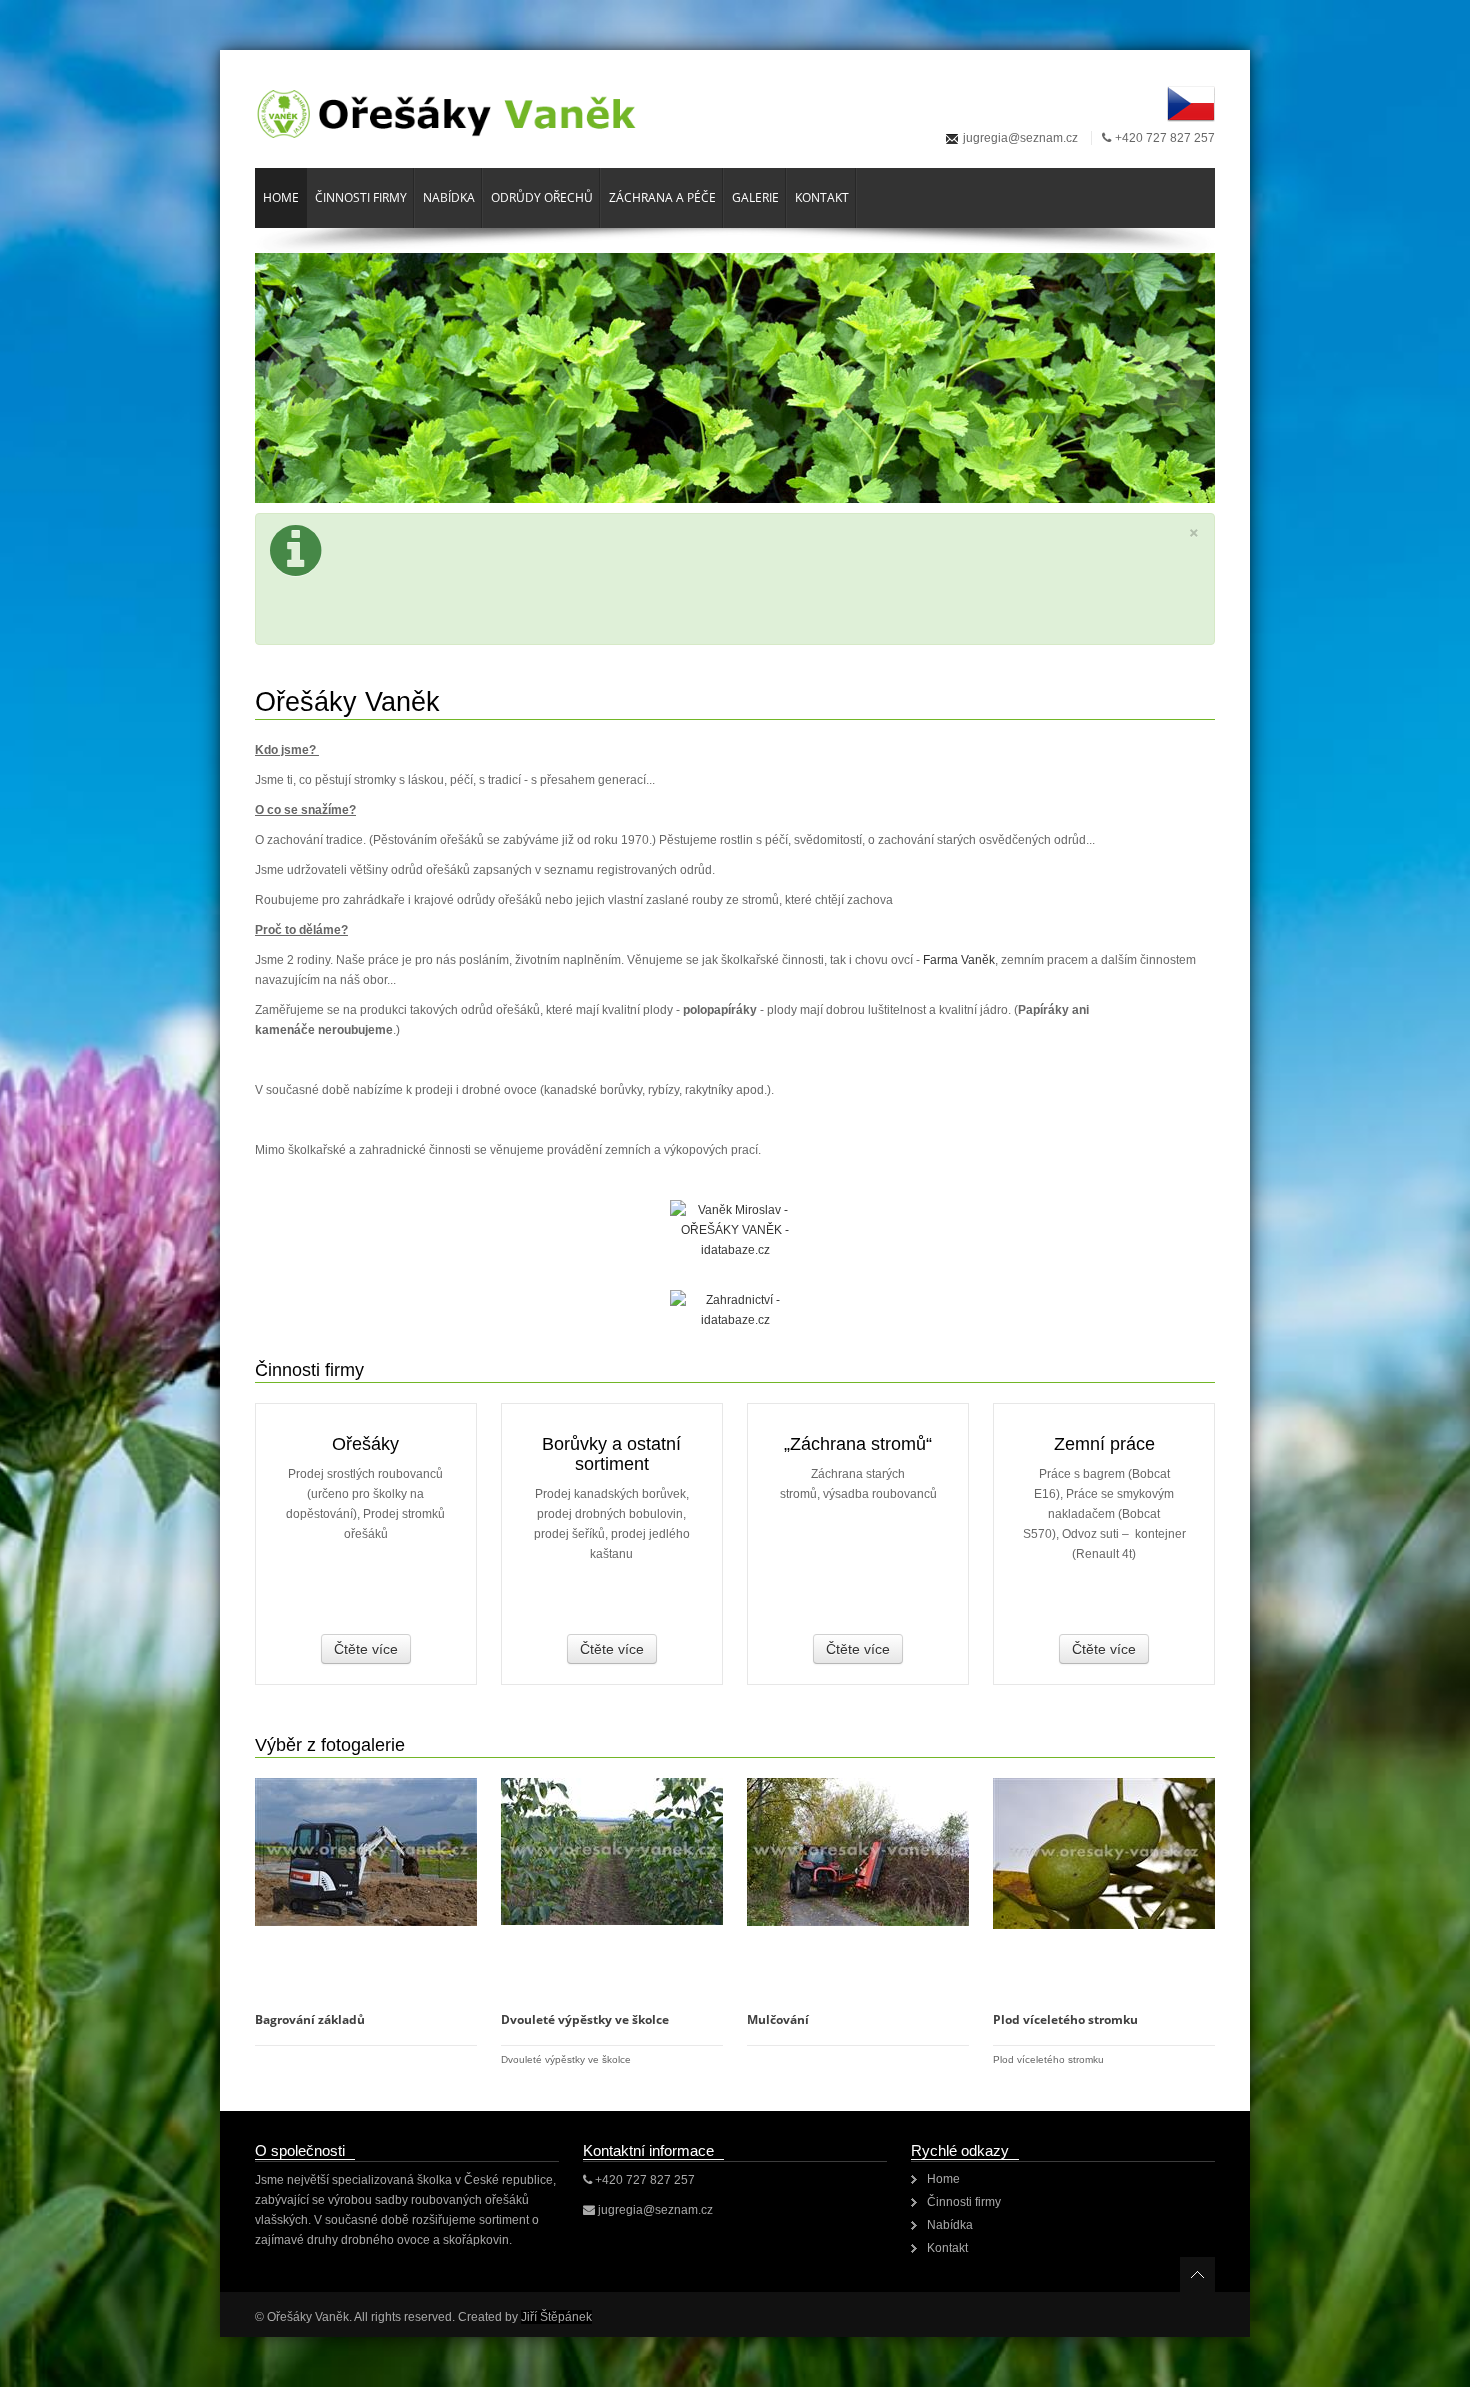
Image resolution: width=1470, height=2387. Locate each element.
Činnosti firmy (361, 197)
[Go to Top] (1197, 2274)
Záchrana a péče (662, 197)
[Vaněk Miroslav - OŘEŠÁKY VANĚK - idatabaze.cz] (735, 1245)
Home (281, 197)
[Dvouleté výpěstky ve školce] (612, 1851)
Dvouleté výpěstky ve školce (585, 2019)
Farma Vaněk (959, 960)
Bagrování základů (310, 2019)
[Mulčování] (858, 1851)
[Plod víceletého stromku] (1104, 1853)
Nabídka (449, 197)
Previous (305, 376)
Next (1165, 376)
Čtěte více (366, 1649)
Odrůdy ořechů (542, 197)
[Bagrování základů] (366, 1851)
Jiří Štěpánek (556, 2317)
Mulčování (778, 2019)
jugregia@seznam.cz (1020, 138)
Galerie (755, 197)
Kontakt (822, 197)
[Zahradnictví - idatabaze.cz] (735, 1310)
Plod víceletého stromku (1065, 2019)
